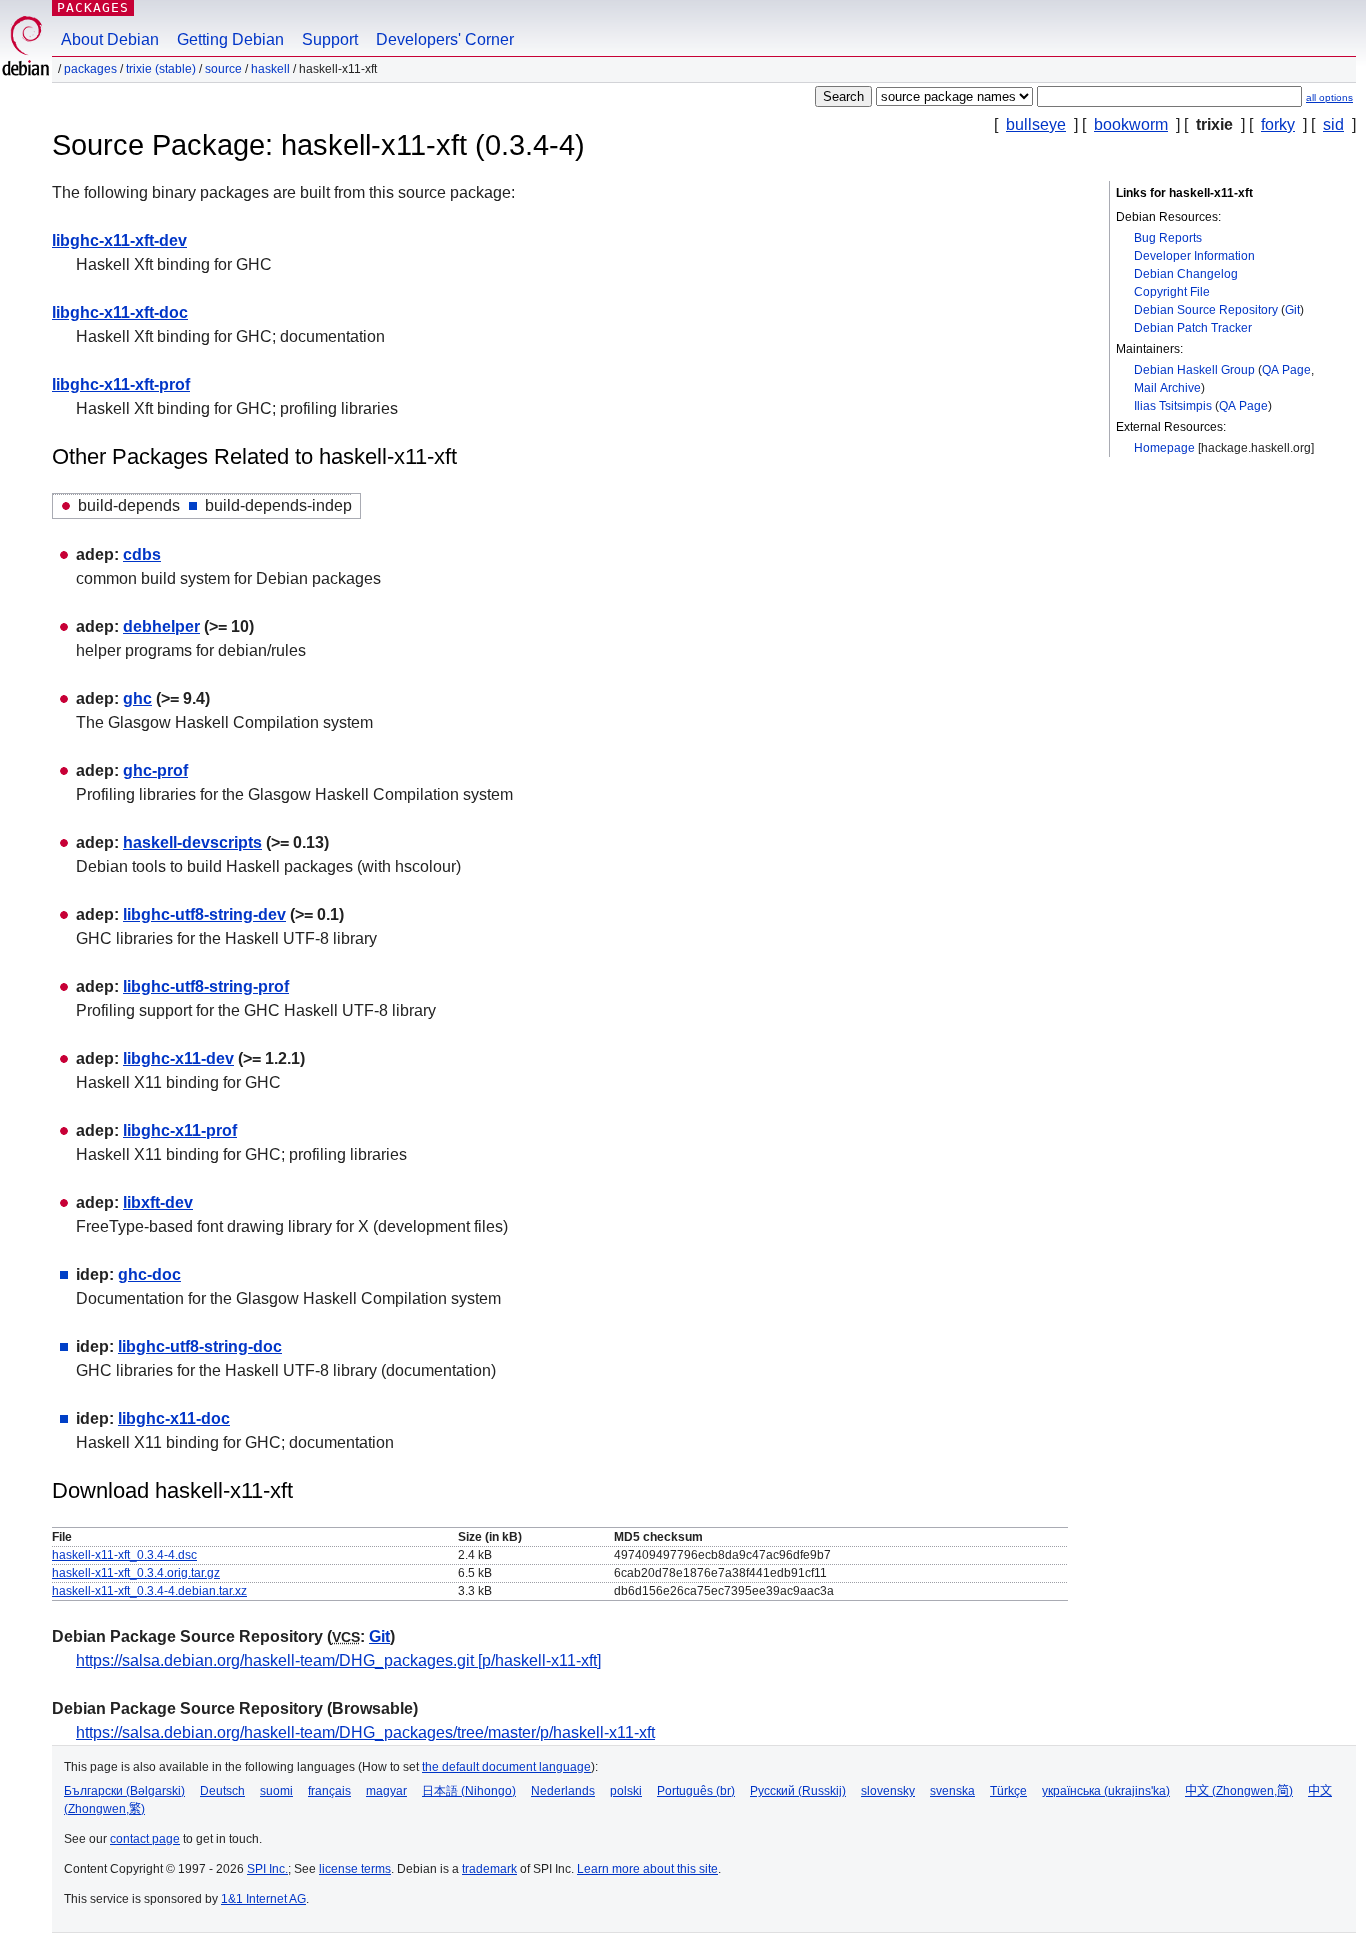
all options (1329, 97)
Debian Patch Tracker (1193, 328)
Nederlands (563, 1791)
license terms (355, 1869)
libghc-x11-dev (178, 1058)
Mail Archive (1167, 388)
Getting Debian (230, 39)
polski (626, 1791)
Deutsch (222, 1791)
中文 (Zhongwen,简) (1239, 1791)
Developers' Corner (445, 39)
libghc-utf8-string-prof (206, 986)
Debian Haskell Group (1194, 370)
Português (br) (696, 1791)
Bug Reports (1168, 238)
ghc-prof (155, 770)
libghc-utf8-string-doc (200, 1346)
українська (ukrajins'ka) (1106, 1791)
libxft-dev (158, 1202)
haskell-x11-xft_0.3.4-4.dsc (124, 1555)
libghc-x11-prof (180, 1130)
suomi (276, 1791)
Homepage (1164, 448)
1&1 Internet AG (263, 1899)
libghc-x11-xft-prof (121, 384)
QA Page (1286, 370)
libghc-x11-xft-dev (119, 240)
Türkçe (1008, 1791)
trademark (489, 1869)
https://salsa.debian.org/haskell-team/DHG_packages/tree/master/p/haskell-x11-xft (365, 1732)
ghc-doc (149, 1274)
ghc (137, 698)
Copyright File (1172, 292)
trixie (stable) (161, 69)
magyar (386, 1791)
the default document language (506, 1767)
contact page (145, 1839)
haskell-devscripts (192, 842)
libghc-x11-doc (174, 1418)
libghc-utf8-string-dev (204, 914)
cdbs (142, 554)
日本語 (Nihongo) (469, 1791)
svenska (952, 1791)
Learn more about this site (647, 1869)
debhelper (161, 626)
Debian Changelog (1186, 274)
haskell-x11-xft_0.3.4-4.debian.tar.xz (149, 1591)
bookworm (1131, 124)
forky (1278, 124)
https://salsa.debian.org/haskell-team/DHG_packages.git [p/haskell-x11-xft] (338, 1660)
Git (1292, 310)
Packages (93, 7)
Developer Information (1194, 256)
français (329, 1791)
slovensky (888, 1791)
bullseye (1036, 124)
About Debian (110, 39)
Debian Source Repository (1206, 310)
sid (1333, 124)
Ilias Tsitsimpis (1173, 406)
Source (223, 69)
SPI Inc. (267, 1869)
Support (330, 39)
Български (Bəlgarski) (124, 1791)
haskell (270, 69)
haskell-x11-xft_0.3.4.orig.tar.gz (136, 1573)
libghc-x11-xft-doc (120, 312)
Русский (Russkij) (798, 1791)
